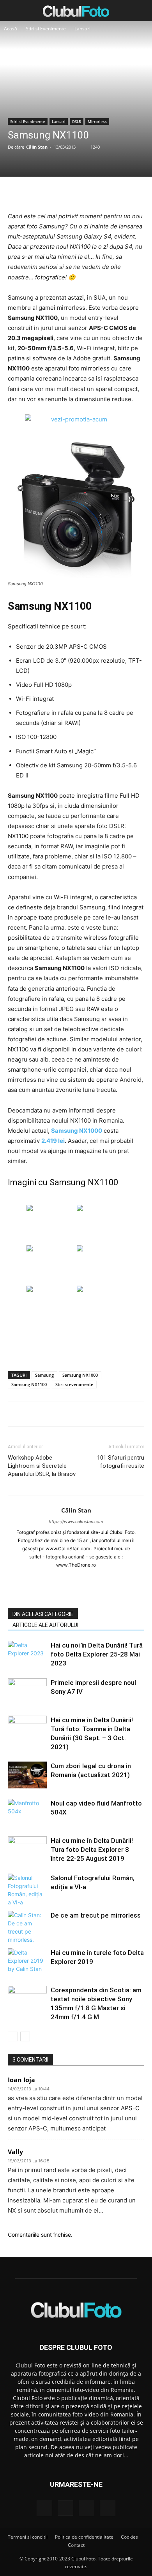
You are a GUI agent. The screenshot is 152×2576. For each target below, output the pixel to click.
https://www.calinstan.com (76, 1521)
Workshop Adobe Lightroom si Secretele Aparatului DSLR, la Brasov (42, 1466)
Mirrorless (97, 121)
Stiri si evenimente (74, 1384)
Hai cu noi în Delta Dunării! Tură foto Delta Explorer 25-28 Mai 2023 (97, 1654)
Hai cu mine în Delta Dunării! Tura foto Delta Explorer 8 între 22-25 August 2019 (92, 1850)
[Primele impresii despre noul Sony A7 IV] (27, 1692)
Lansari (82, 29)
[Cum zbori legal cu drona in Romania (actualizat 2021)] (27, 1775)
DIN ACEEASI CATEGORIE (43, 1614)
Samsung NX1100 (29, 1384)
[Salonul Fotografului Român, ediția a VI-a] (27, 1890)
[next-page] (25, 2036)
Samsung (44, 1375)
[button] (13, 11)
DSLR (77, 121)
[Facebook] (40, 193)
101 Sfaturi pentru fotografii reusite (121, 1462)
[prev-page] (13, 2036)
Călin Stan (37, 147)
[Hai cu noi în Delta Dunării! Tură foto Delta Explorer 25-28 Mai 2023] (27, 1654)
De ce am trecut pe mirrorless (96, 1915)
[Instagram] (60, 1578)
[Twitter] (58, 193)
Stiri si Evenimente (46, 29)
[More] (112, 193)
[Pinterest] (76, 193)
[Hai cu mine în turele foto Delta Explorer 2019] (27, 1962)
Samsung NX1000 (80, 1375)
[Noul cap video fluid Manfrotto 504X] (27, 1812)
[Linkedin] (76, 1578)
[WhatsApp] (94, 193)
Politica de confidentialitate (84, 2537)
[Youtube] (109, 1578)
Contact (76, 2545)
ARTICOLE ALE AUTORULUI (45, 1625)
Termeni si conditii (28, 2537)
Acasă (11, 29)
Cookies (129, 2537)
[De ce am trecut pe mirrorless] (27, 1927)
